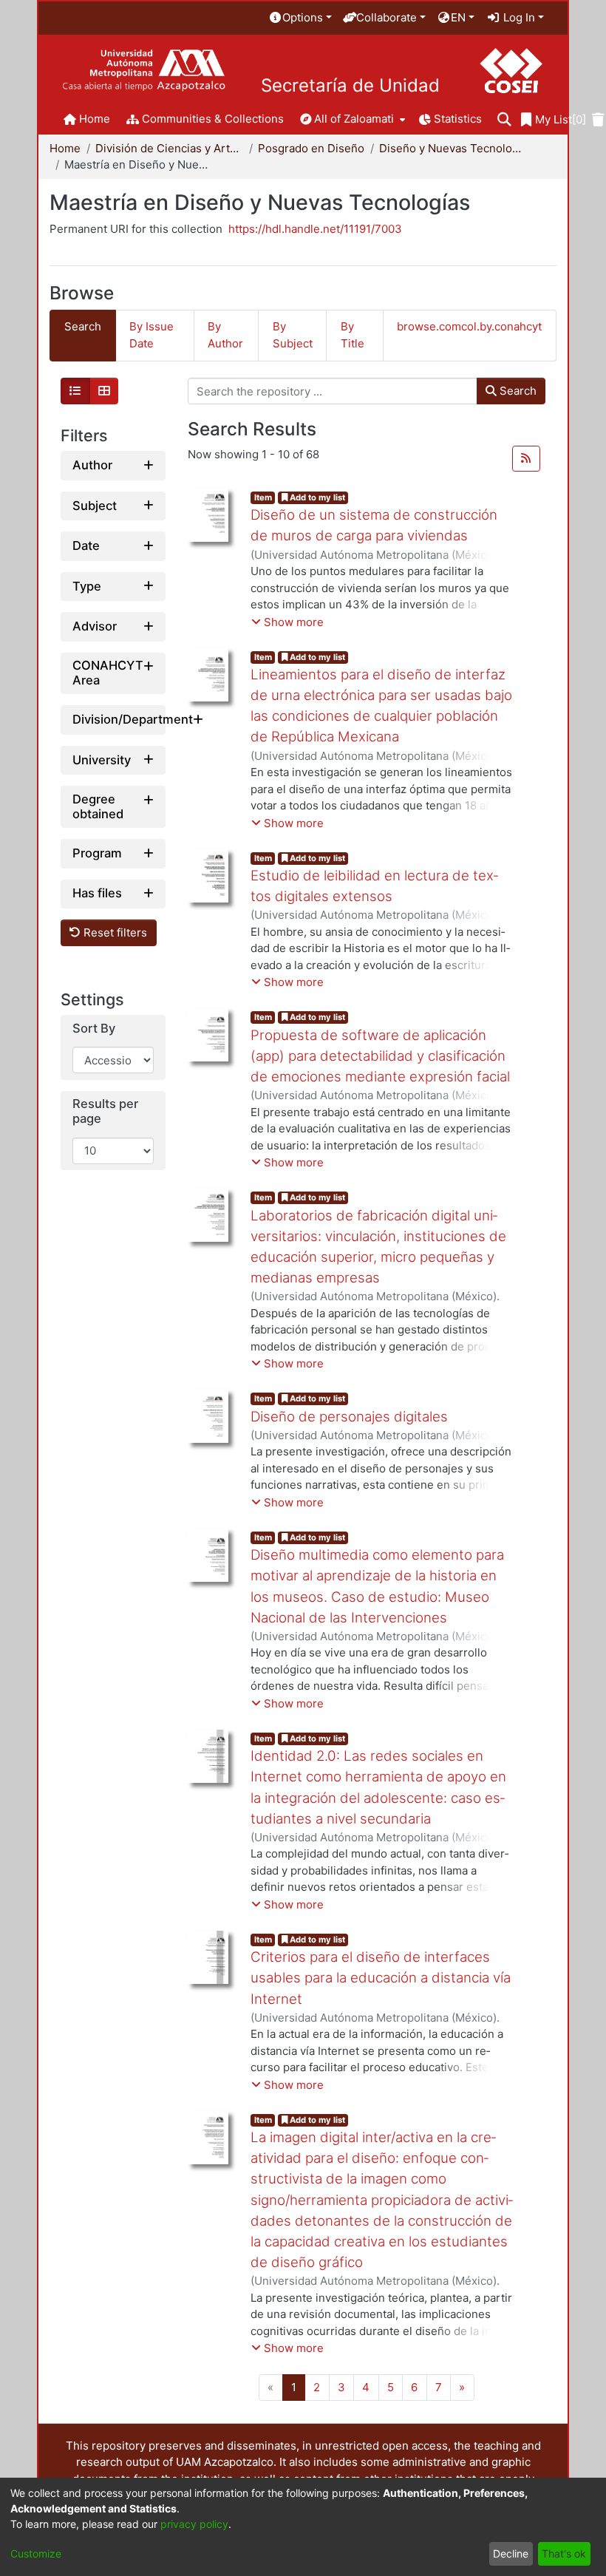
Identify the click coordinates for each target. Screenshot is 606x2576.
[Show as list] (75, 391)
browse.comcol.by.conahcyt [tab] (469, 326)
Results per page (105, 1111)
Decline (511, 2553)
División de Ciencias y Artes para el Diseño (169, 148)
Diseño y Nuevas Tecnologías (453, 148)
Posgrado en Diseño (311, 148)
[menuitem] (300, 18)
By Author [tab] (225, 335)
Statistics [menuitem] (458, 119)
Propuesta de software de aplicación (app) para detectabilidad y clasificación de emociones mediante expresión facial (380, 1056)
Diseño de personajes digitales (349, 1417)
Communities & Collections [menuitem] (213, 119)
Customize (36, 2553)
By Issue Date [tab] (151, 335)
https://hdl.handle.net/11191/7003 (315, 229)
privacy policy (194, 2524)
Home (65, 148)
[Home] (144, 71)
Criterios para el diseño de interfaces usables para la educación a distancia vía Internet (381, 1978)
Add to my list (316, 497)
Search (517, 391)
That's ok (564, 2553)
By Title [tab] (353, 335)
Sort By (94, 1029)
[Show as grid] (104, 391)
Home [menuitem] (95, 119)
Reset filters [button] (114, 932)
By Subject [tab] (293, 335)
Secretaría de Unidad (350, 86)
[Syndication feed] (526, 459)
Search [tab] (83, 326)
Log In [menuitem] (518, 17)
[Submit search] (504, 120)
